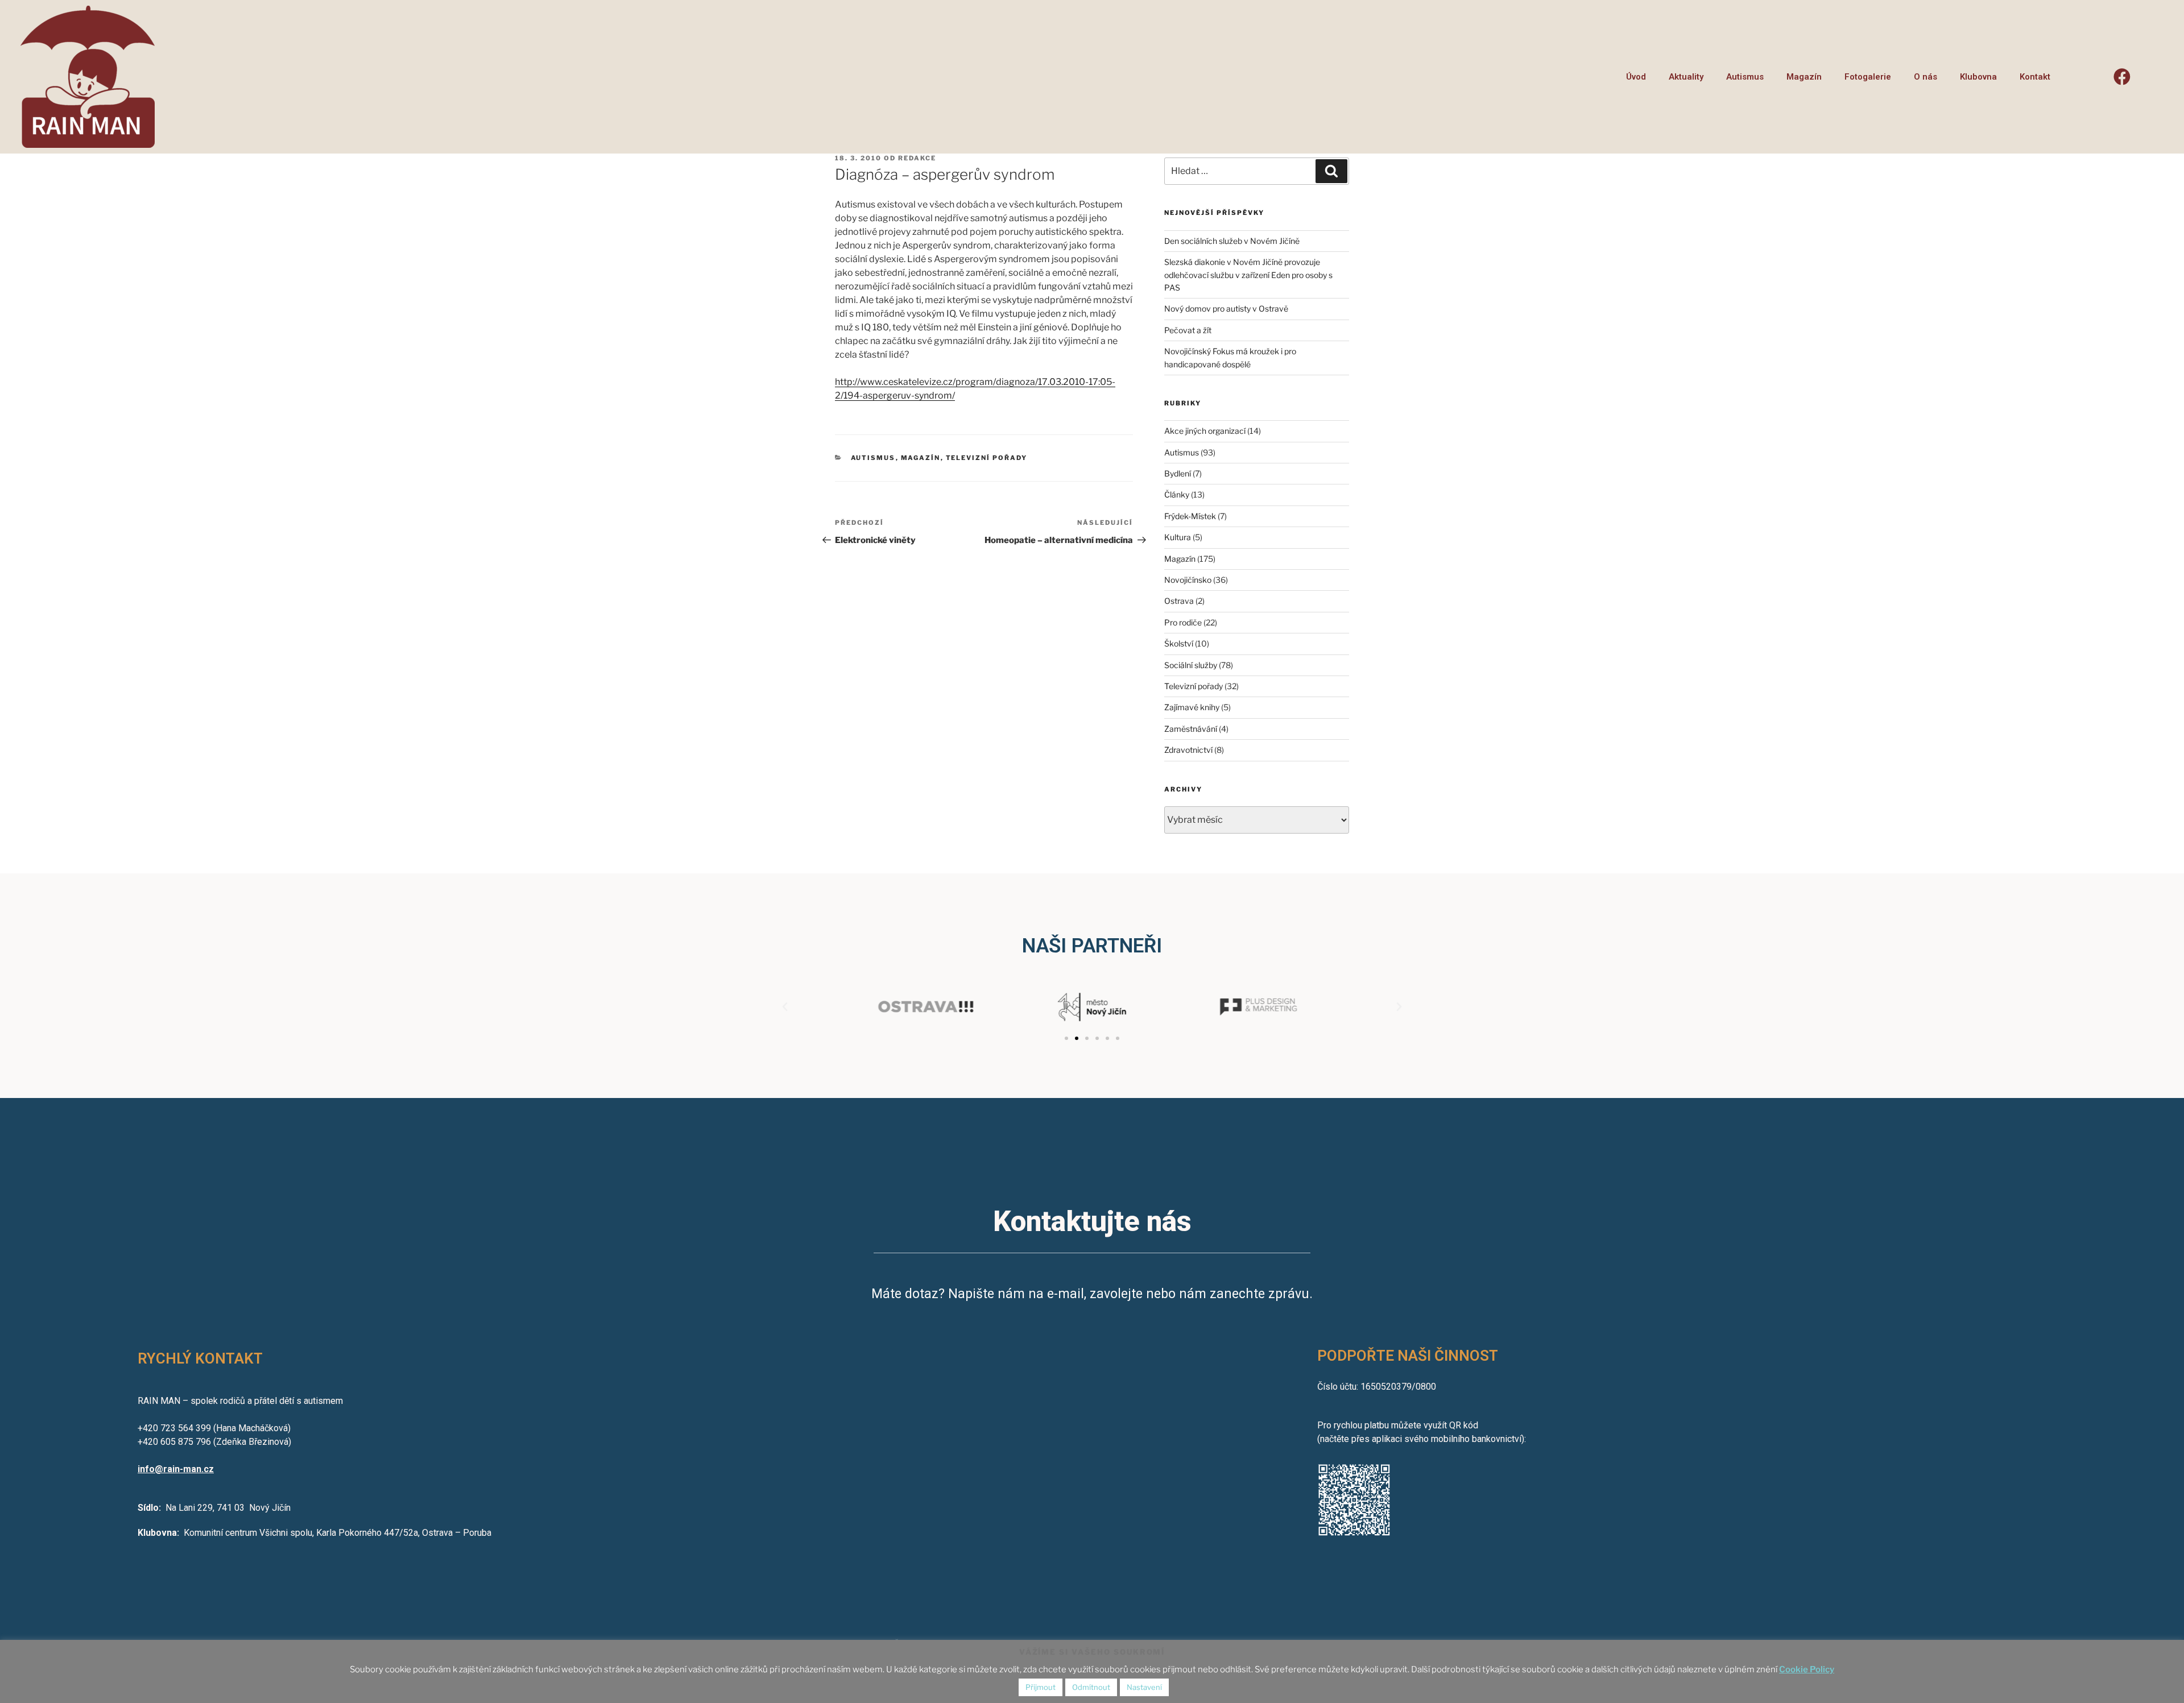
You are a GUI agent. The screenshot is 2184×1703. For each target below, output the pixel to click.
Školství (1179, 643)
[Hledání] (1331, 171)
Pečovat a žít (1188, 330)
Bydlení (1178, 473)
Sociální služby (1191, 665)
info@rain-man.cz (176, 1469)
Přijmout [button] (1041, 1687)
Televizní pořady (987, 458)
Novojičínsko (1188, 580)
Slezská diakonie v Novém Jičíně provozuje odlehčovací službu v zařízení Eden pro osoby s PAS (1248, 275)
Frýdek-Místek (1190, 516)
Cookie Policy (1807, 1669)
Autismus (1745, 77)
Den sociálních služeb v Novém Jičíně (1232, 241)
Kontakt (2035, 77)
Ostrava (1179, 601)
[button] (1066, 1038)
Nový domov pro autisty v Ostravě (1226, 308)
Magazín (1804, 77)
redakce (917, 158)
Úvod (1636, 77)
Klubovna (1978, 77)
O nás (1926, 77)
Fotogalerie (1868, 77)
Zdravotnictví (1188, 750)
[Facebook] (2122, 77)
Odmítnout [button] (1091, 1687)
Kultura (1178, 537)
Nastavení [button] (1144, 1687)
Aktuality (1686, 77)
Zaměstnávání (1191, 729)
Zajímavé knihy (1192, 707)
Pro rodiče (1183, 622)
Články (1177, 494)
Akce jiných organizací (1205, 431)
